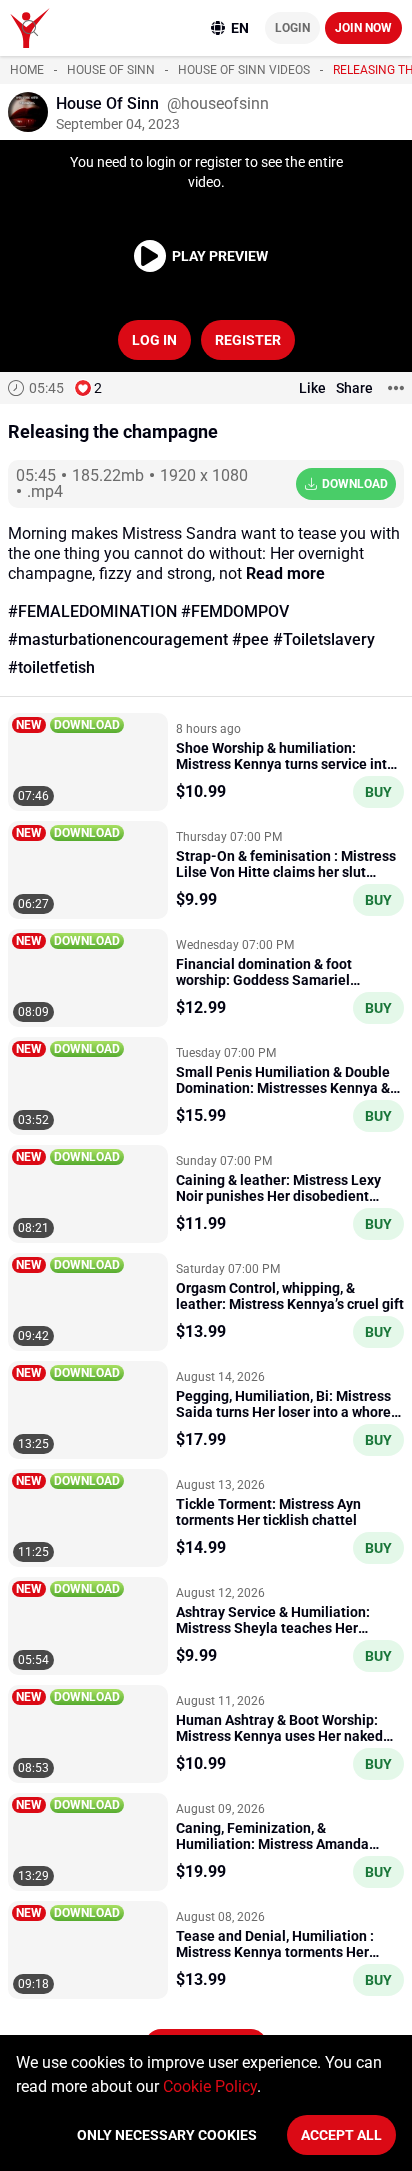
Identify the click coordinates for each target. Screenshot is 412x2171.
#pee (250, 639)
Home (27, 70)
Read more (285, 573)
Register (248, 340)
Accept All (341, 2135)
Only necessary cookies (167, 2135)
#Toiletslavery (324, 639)
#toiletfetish (51, 667)
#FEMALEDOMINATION (92, 611)
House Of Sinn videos (244, 70)
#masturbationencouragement (118, 639)
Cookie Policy (210, 2086)
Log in (154, 340)
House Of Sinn (111, 70)
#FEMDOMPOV (235, 611)
